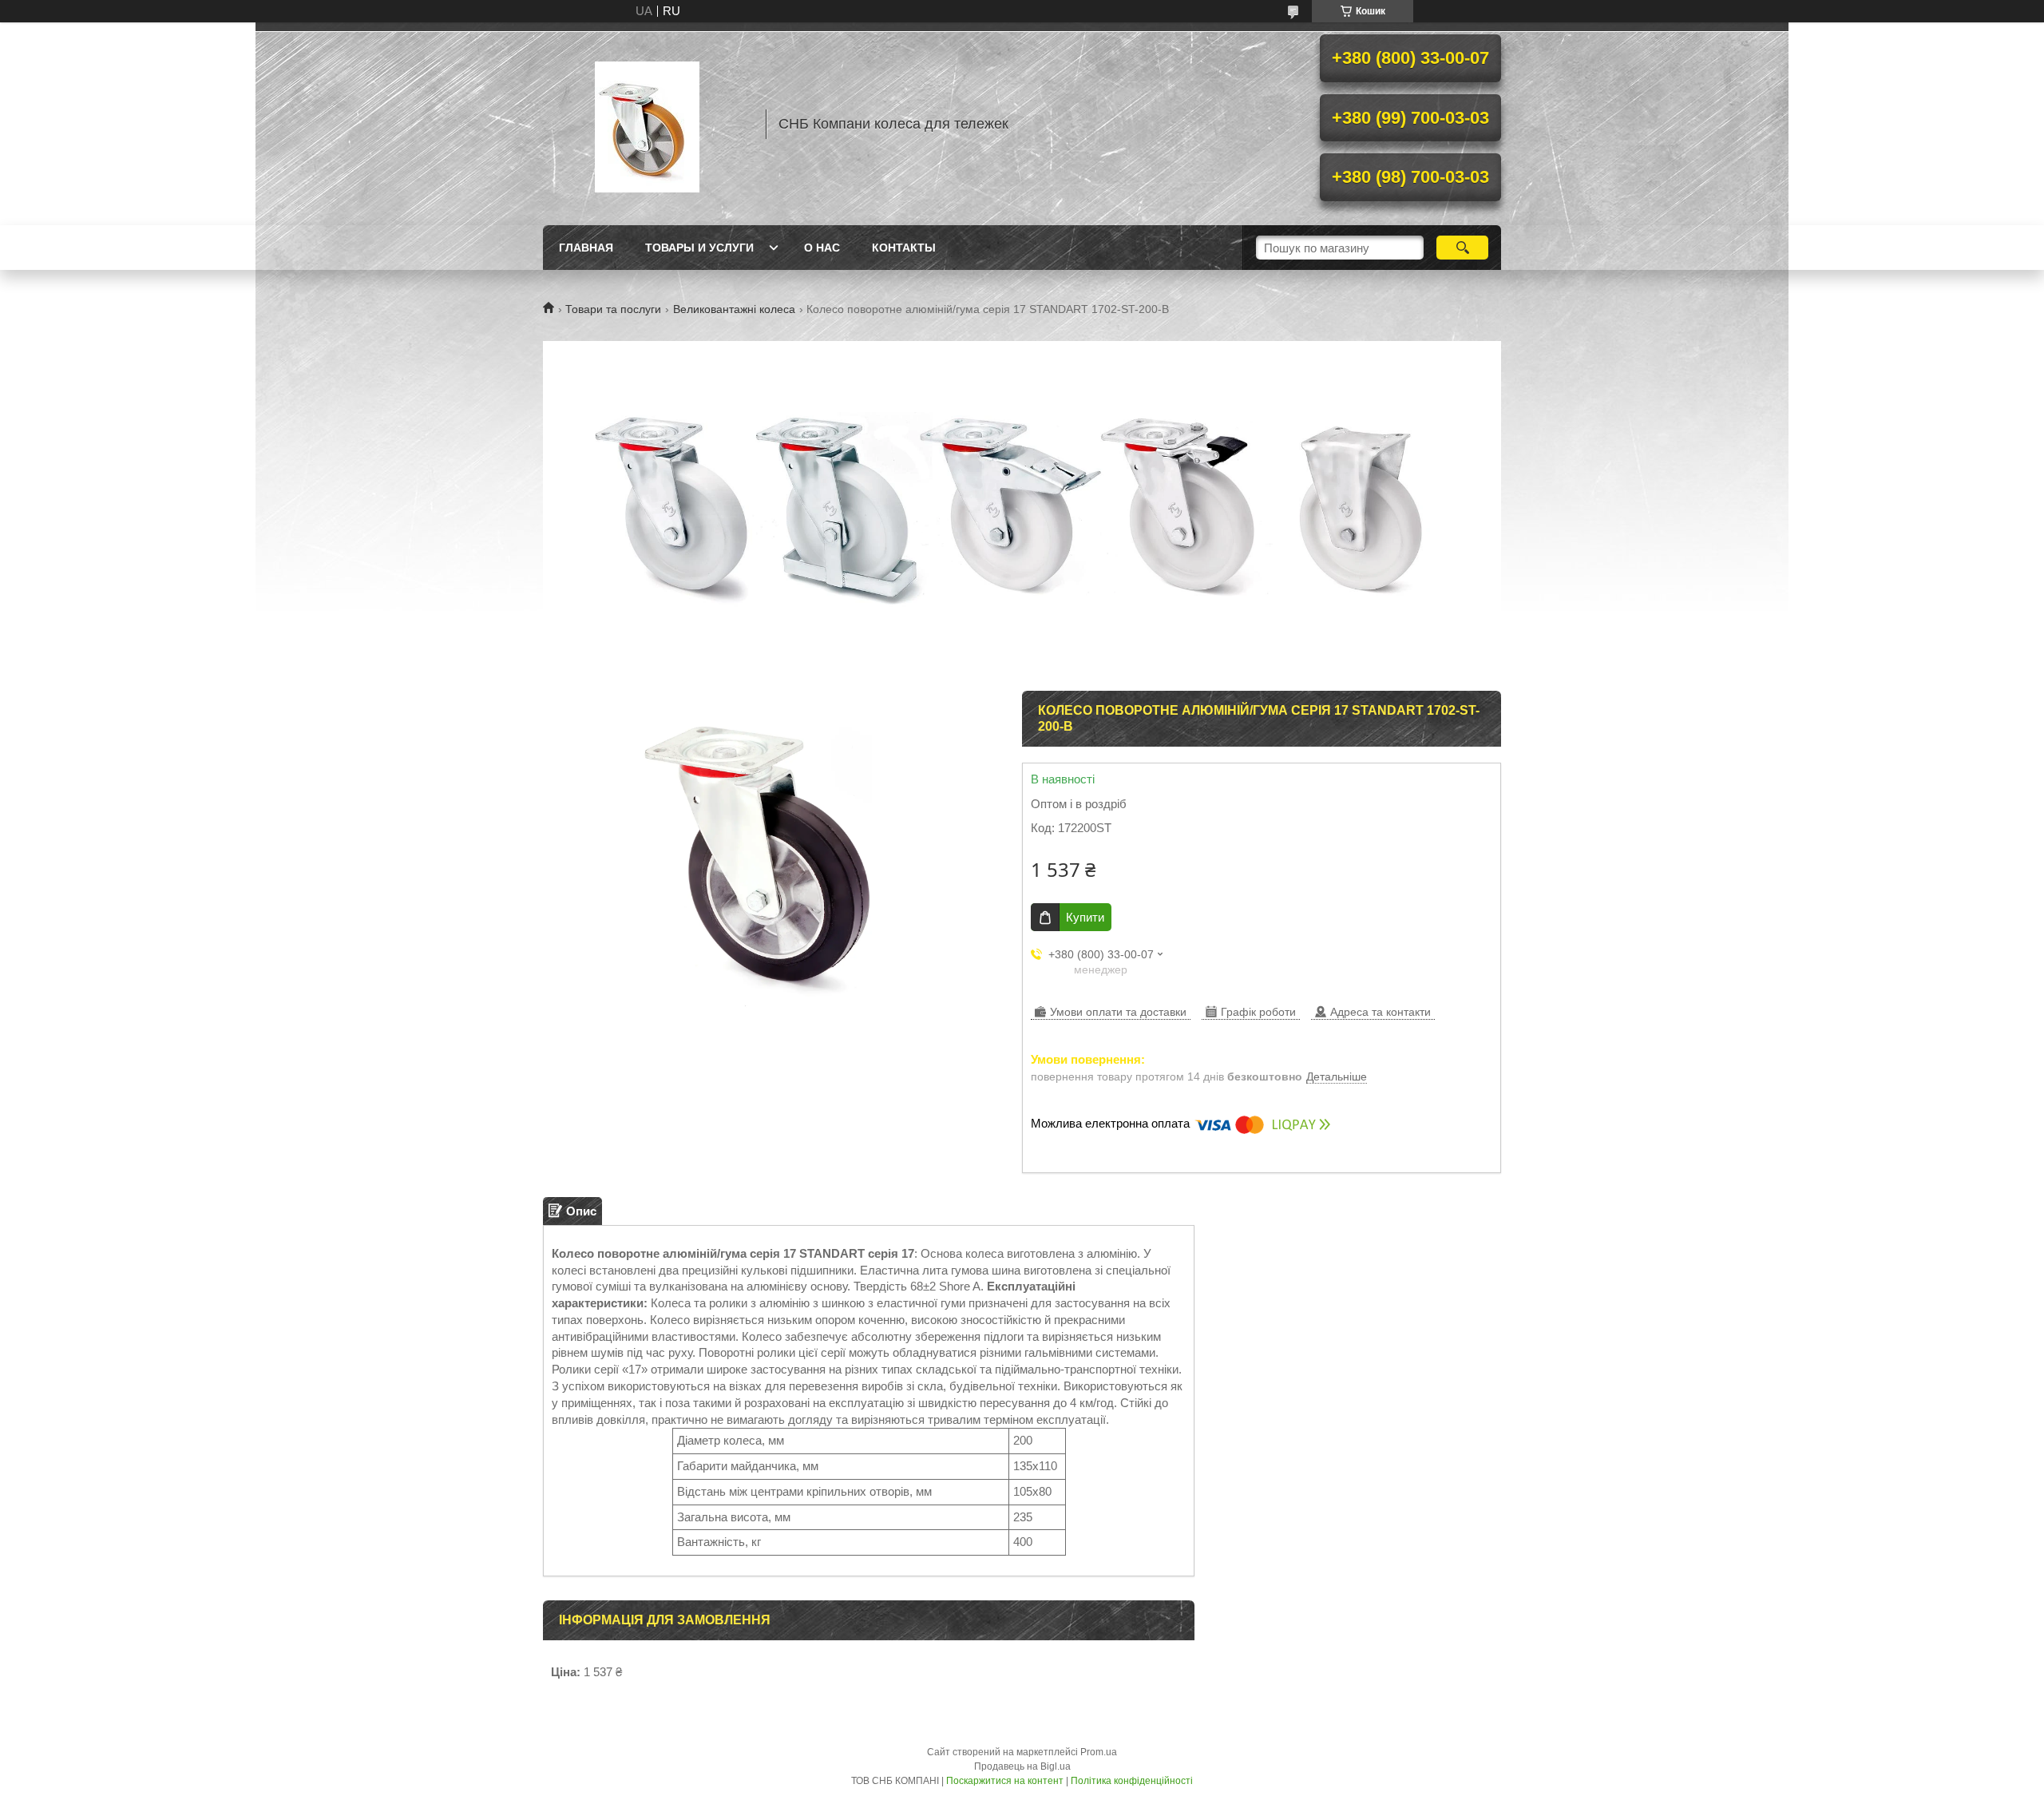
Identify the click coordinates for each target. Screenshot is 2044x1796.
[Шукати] (1462, 248)
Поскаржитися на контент (1005, 1781)
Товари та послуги (613, 309)
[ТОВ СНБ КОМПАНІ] (647, 124)
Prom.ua (1099, 1752)
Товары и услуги (699, 248)
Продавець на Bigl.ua (1022, 1766)
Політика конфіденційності (1132, 1781)
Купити (1085, 917)
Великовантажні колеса (734, 309)
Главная (586, 248)
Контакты (904, 248)
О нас (822, 248)
